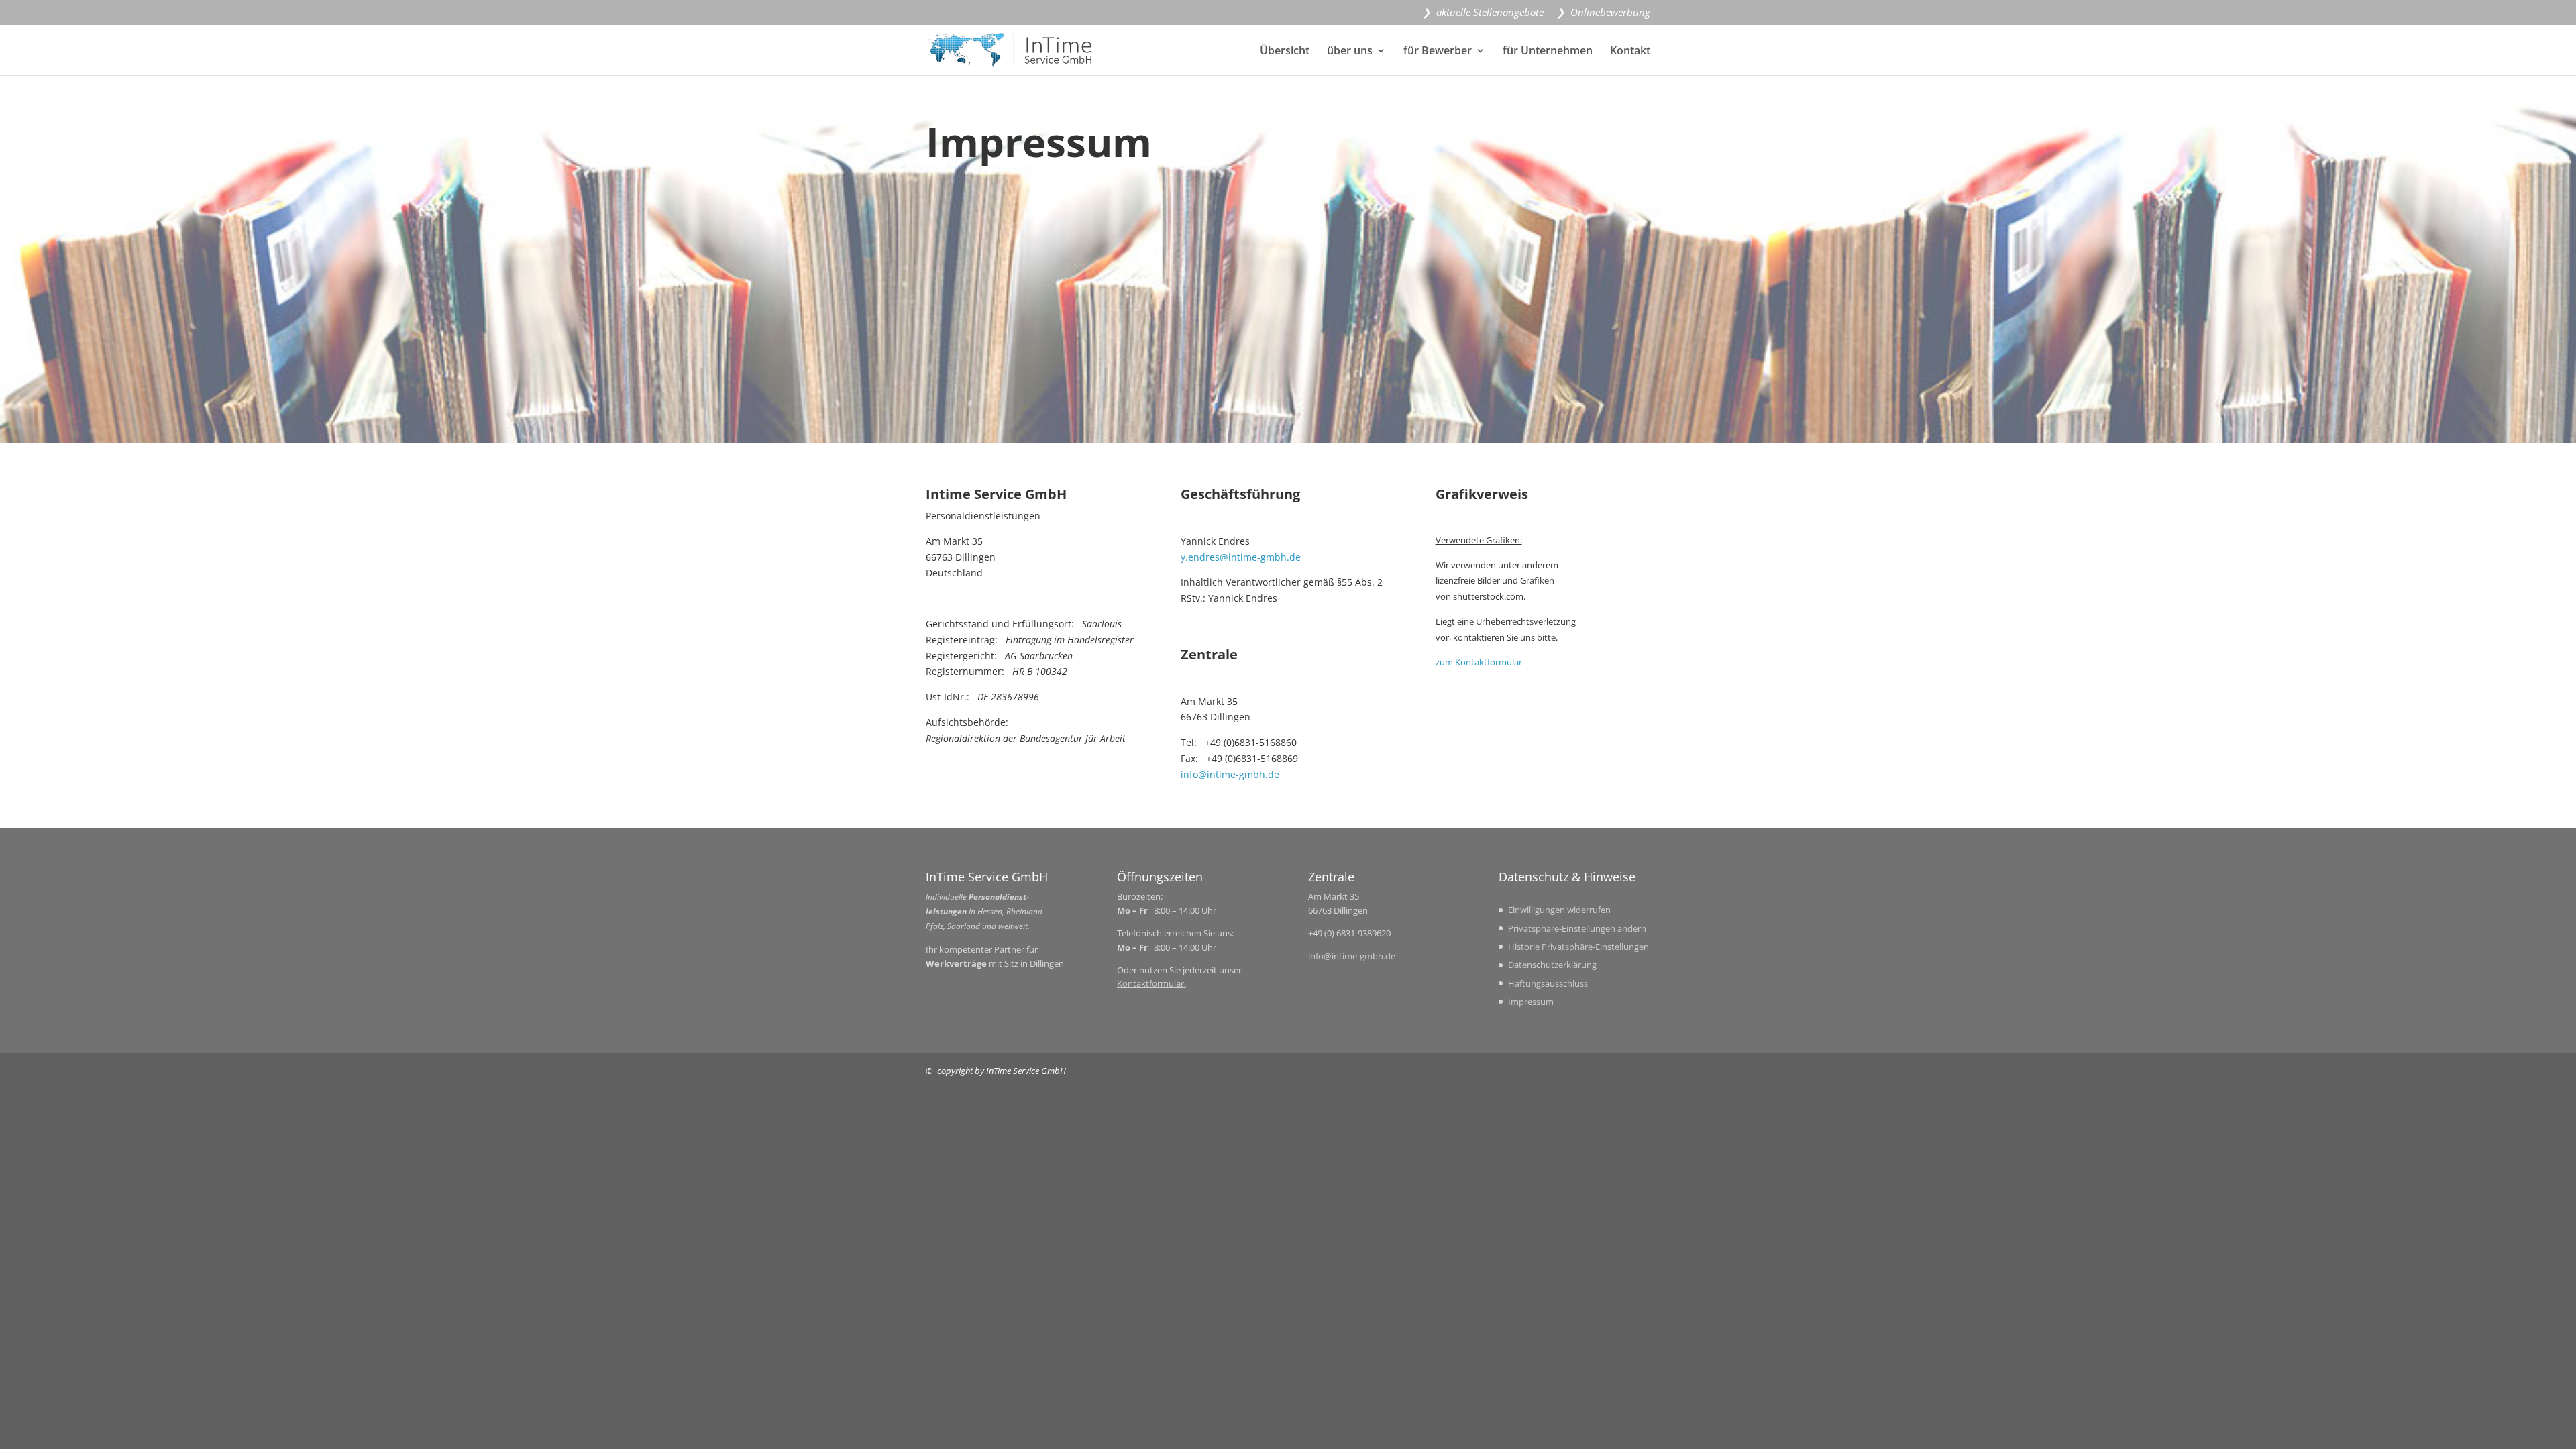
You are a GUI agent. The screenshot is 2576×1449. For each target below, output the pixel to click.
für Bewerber (1438, 52)
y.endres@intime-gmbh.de (1241, 557)
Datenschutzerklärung (1552, 965)
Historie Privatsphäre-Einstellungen (1578, 947)
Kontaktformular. (1151, 983)
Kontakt (1630, 52)
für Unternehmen (1548, 52)
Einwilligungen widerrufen (1559, 910)
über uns (1350, 52)
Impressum (1531, 1002)
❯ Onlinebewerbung (1603, 13)
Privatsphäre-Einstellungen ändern (1577, 928)
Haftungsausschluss (1548, 983)
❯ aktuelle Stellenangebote (1483, 13)
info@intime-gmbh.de (1230, 774)
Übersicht (1285, 52)
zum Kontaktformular (1479, 662)
